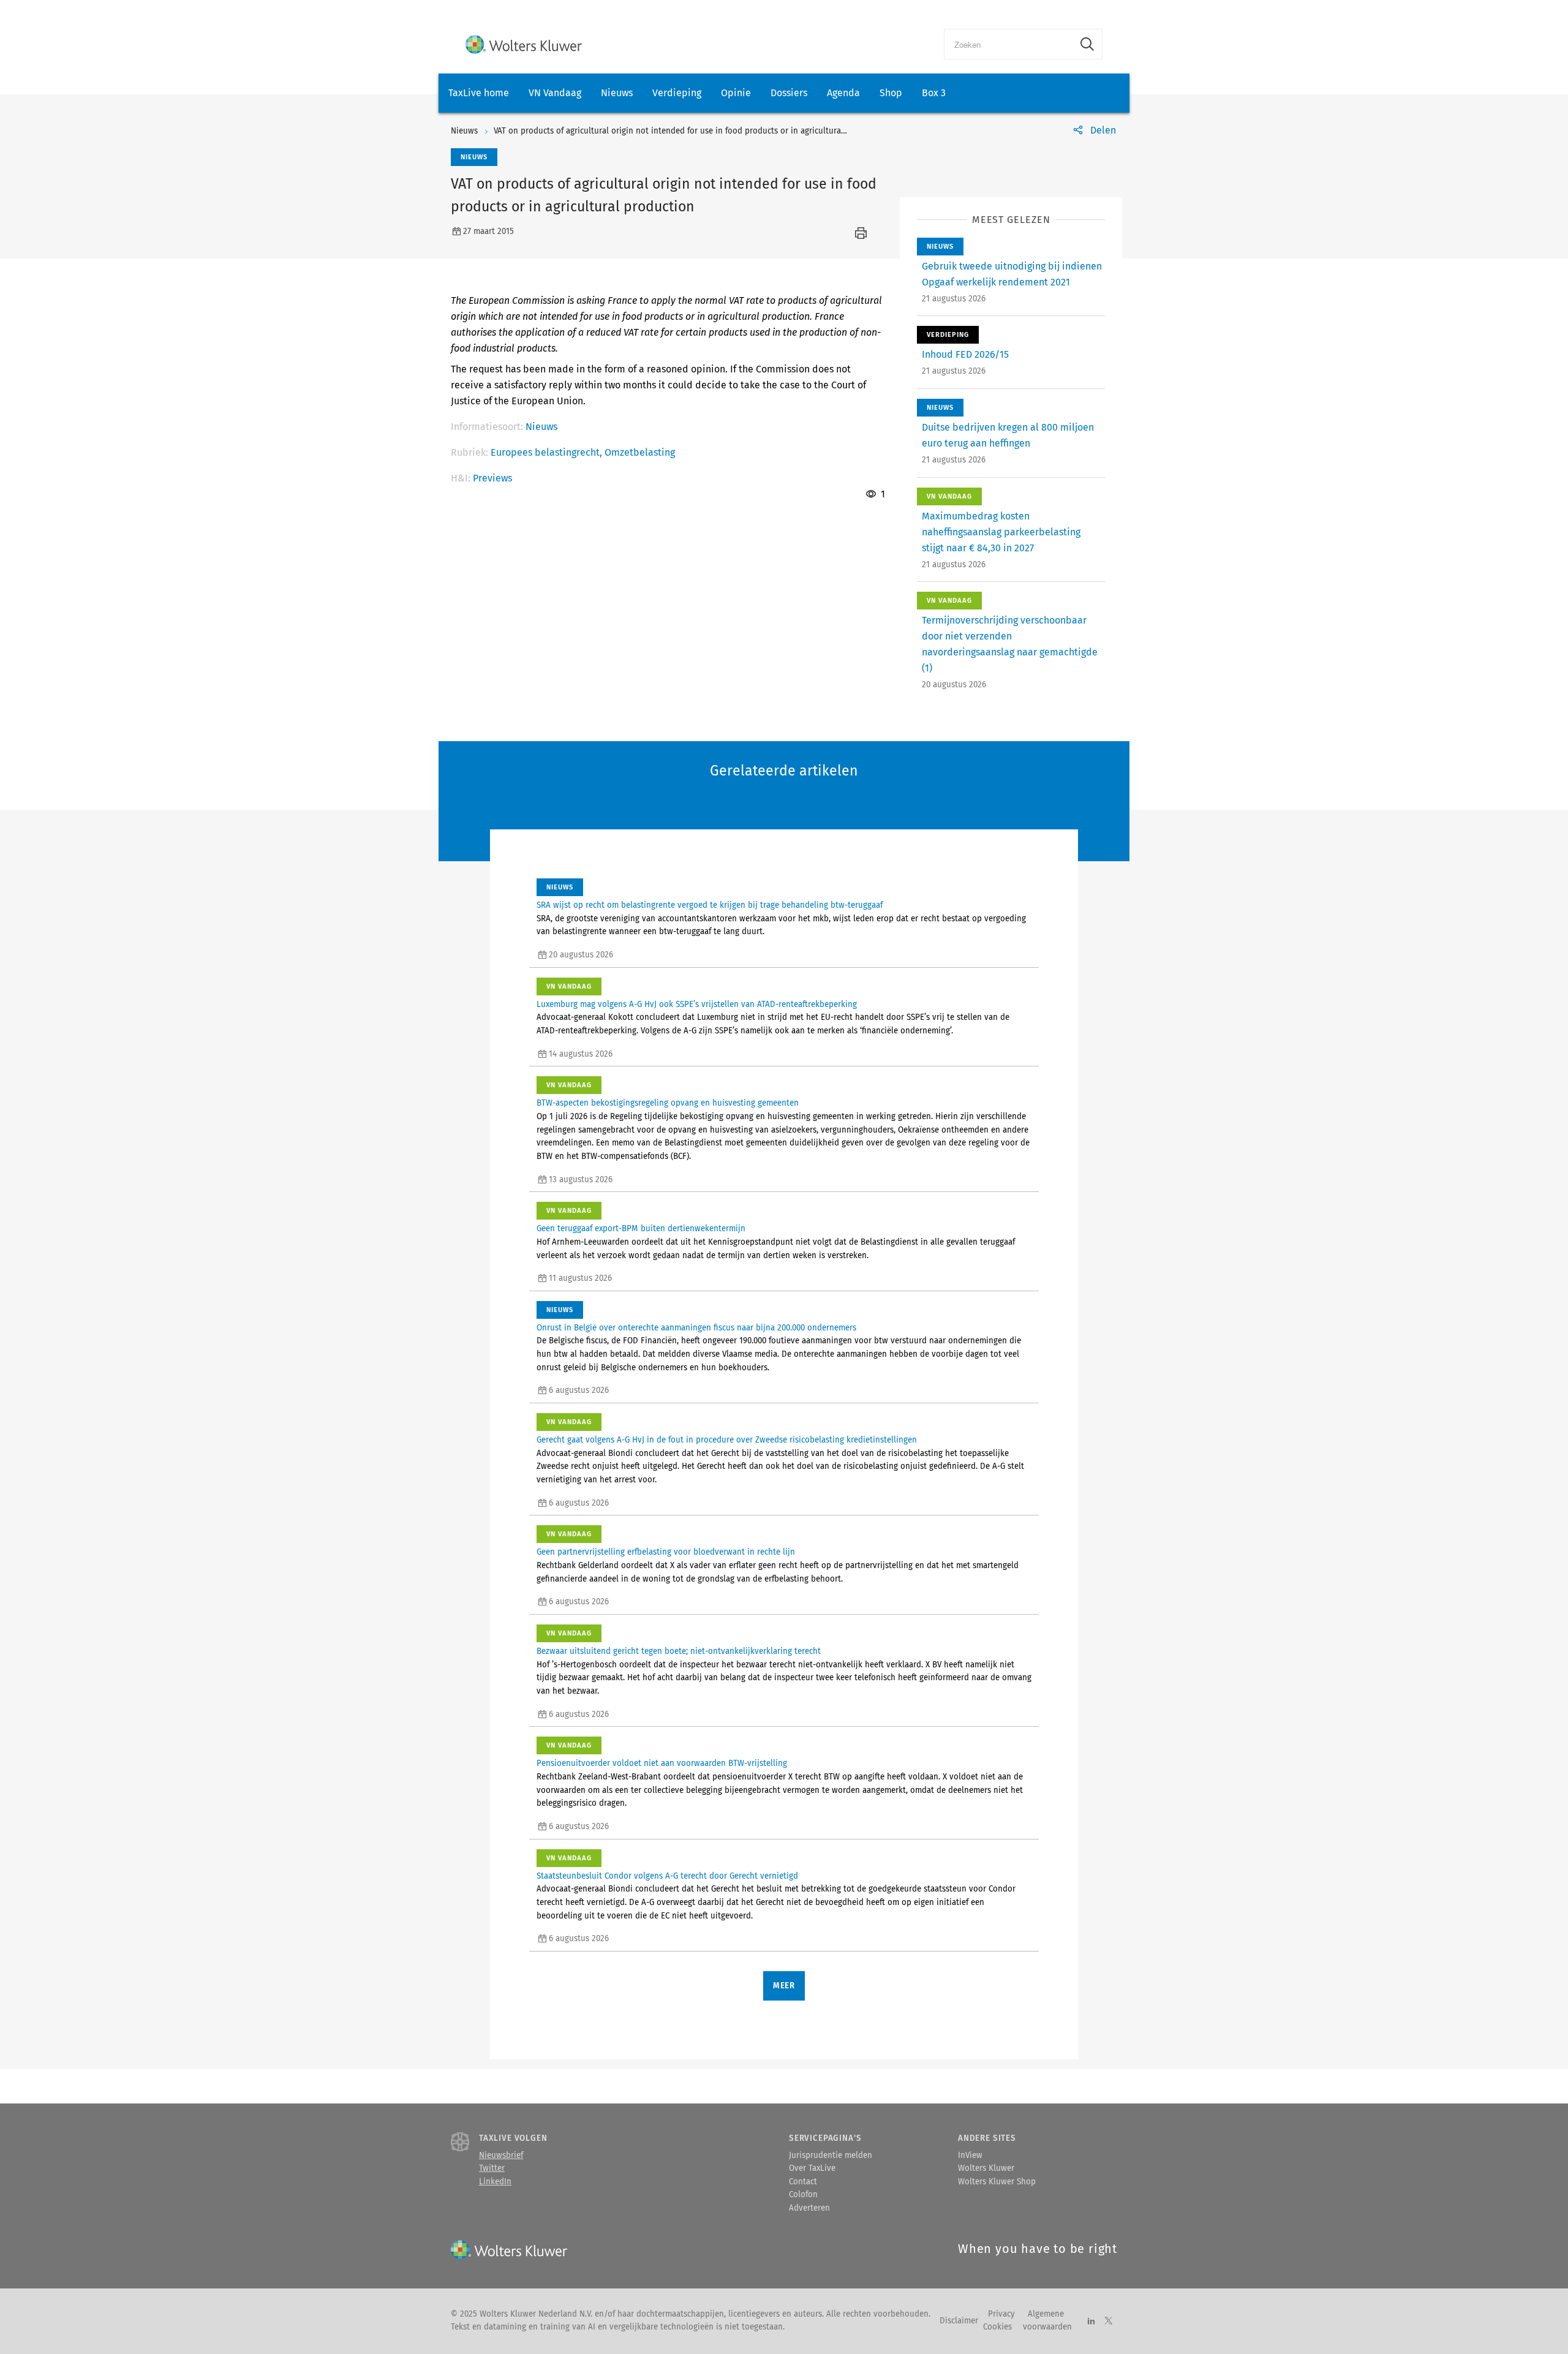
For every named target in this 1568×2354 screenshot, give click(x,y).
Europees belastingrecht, (548, 452)
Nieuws (617, 93)
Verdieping (677, 93)
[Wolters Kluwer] (524, 44)
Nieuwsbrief (501, 2156)
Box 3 (934, 93)
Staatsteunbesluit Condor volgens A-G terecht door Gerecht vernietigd (667, 1876)
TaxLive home (479, 93)
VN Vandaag (555, 93)
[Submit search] (1087, 44)
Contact (803, 2182)
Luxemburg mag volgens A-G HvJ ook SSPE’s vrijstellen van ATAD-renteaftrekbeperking (697, 1005)
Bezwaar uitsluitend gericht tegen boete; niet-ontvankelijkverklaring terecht (679, 1651)
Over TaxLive (812, 2168)
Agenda (843, 93)
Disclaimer (959, 2321)
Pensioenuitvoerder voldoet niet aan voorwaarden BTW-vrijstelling (662, 1764)
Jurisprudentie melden (831, 2156)
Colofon (803, 2195)
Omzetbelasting (640, 452)
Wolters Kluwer (986, 2168)
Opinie (736, 93)
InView (970, 2156)
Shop (891, 93)
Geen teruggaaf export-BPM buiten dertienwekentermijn (641, 1229)
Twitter (492, 2168)
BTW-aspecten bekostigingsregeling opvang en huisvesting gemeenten (668, 1103)
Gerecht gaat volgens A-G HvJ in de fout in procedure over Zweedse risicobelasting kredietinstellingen (727, 1440)
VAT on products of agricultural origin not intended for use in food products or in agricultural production (691, 131)
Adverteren (809, 2208)
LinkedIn (495, 2182)
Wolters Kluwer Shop (997, 2182)
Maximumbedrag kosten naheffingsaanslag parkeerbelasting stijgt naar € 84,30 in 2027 (1001, 532)
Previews (492, 478)
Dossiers (789, 93)
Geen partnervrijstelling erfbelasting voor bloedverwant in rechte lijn (666, 1552)
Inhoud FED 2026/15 (965, 354)
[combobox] (1008, 44)
